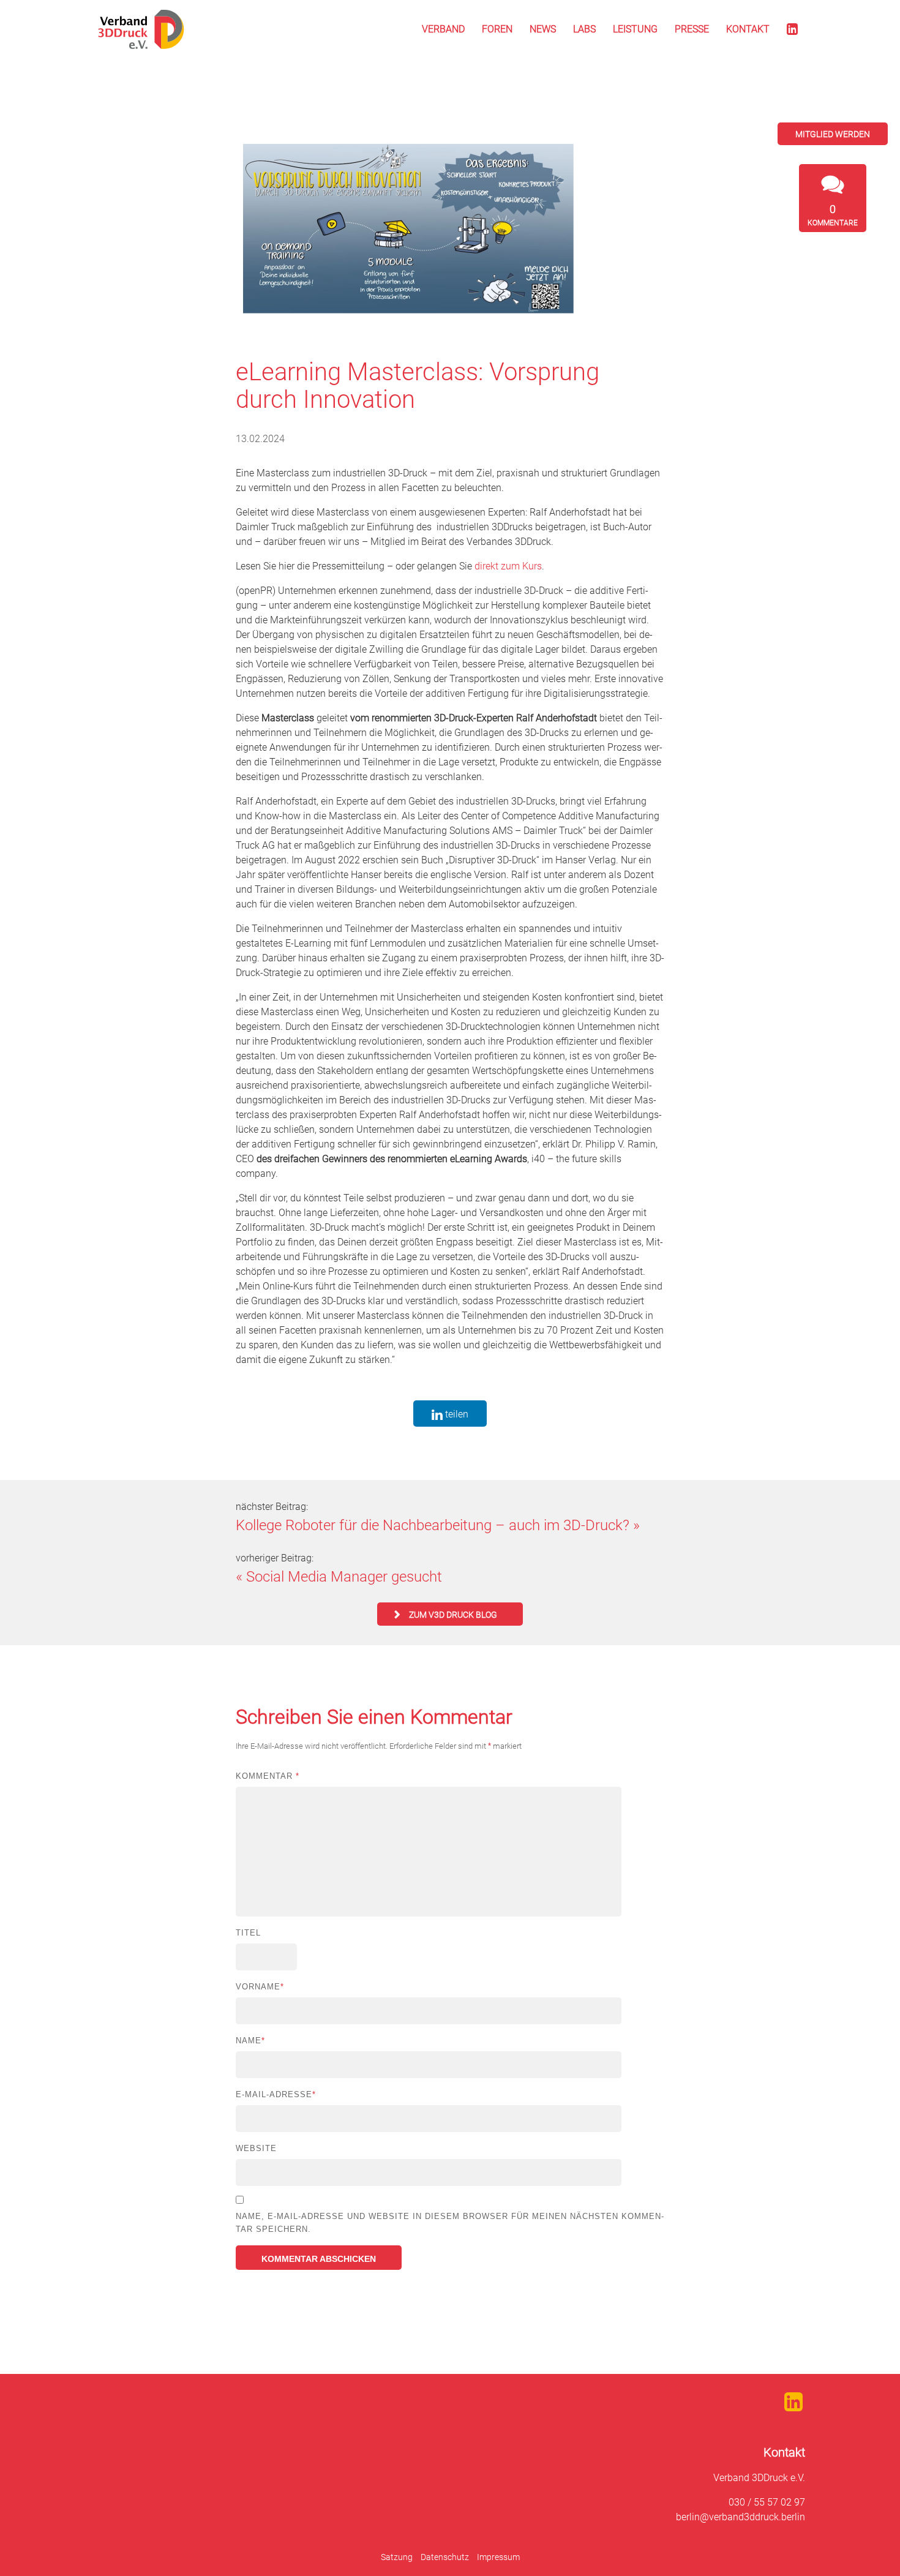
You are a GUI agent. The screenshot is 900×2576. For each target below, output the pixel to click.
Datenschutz (445, 2557)
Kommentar (268, 1776)
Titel (248, 1933)
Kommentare (833, 215)
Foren (497, 29)
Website (256, 2148)
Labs (584, 29)
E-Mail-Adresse (276, 2094)
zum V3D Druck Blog (453, 1615)
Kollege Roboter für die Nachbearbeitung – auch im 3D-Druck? (433, 1525)
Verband (443, 29)
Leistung (635, 29)
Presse (692, 29)
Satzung (397, 2557)
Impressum (498, 2557)
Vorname (260, 1987)
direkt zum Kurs (508, 566)
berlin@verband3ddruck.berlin (741, 2517)
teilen (456, 1414)
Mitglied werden (833, 134)
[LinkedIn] (792, 29)
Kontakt (748, 29)
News (543, 29)
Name (250, 2041)
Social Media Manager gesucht (344, 1577)
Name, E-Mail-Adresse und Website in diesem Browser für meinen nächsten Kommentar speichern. (450, 2223)
